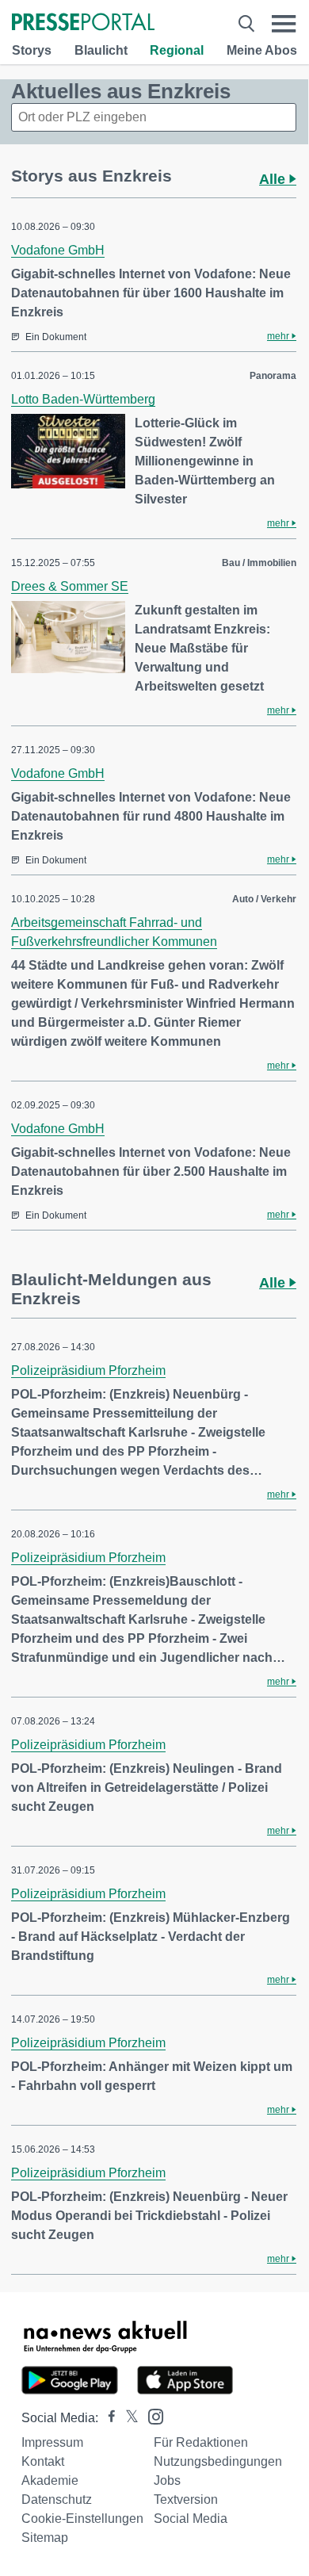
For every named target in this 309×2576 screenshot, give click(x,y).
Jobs (167, 2480)
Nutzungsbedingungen (218, 2461)
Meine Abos (262, 50)
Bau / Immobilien (259, 563)
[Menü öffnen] (284, 23)
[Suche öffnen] (246, 23)
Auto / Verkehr (264, 899)
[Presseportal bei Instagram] (151, 2415)
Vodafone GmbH (58, 250)
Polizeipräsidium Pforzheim (88, 1370)
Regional (177, 50)
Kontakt (43, 2461)
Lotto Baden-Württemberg (83, 399)
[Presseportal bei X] (127, 2418)
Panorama (273, 376)
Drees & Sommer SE (70, 586)
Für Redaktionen (201, 2442)
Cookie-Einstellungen (82, 2519)
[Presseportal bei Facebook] (107, 2418)
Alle (274, 179)
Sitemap (45, 2538)
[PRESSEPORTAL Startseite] (83, 23)
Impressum (52, 2442)
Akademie (50, 2480)
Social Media (191, 2519)
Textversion (186, 2499)
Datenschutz (57, 2499)
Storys (32, 50)
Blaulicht (101, 50)
